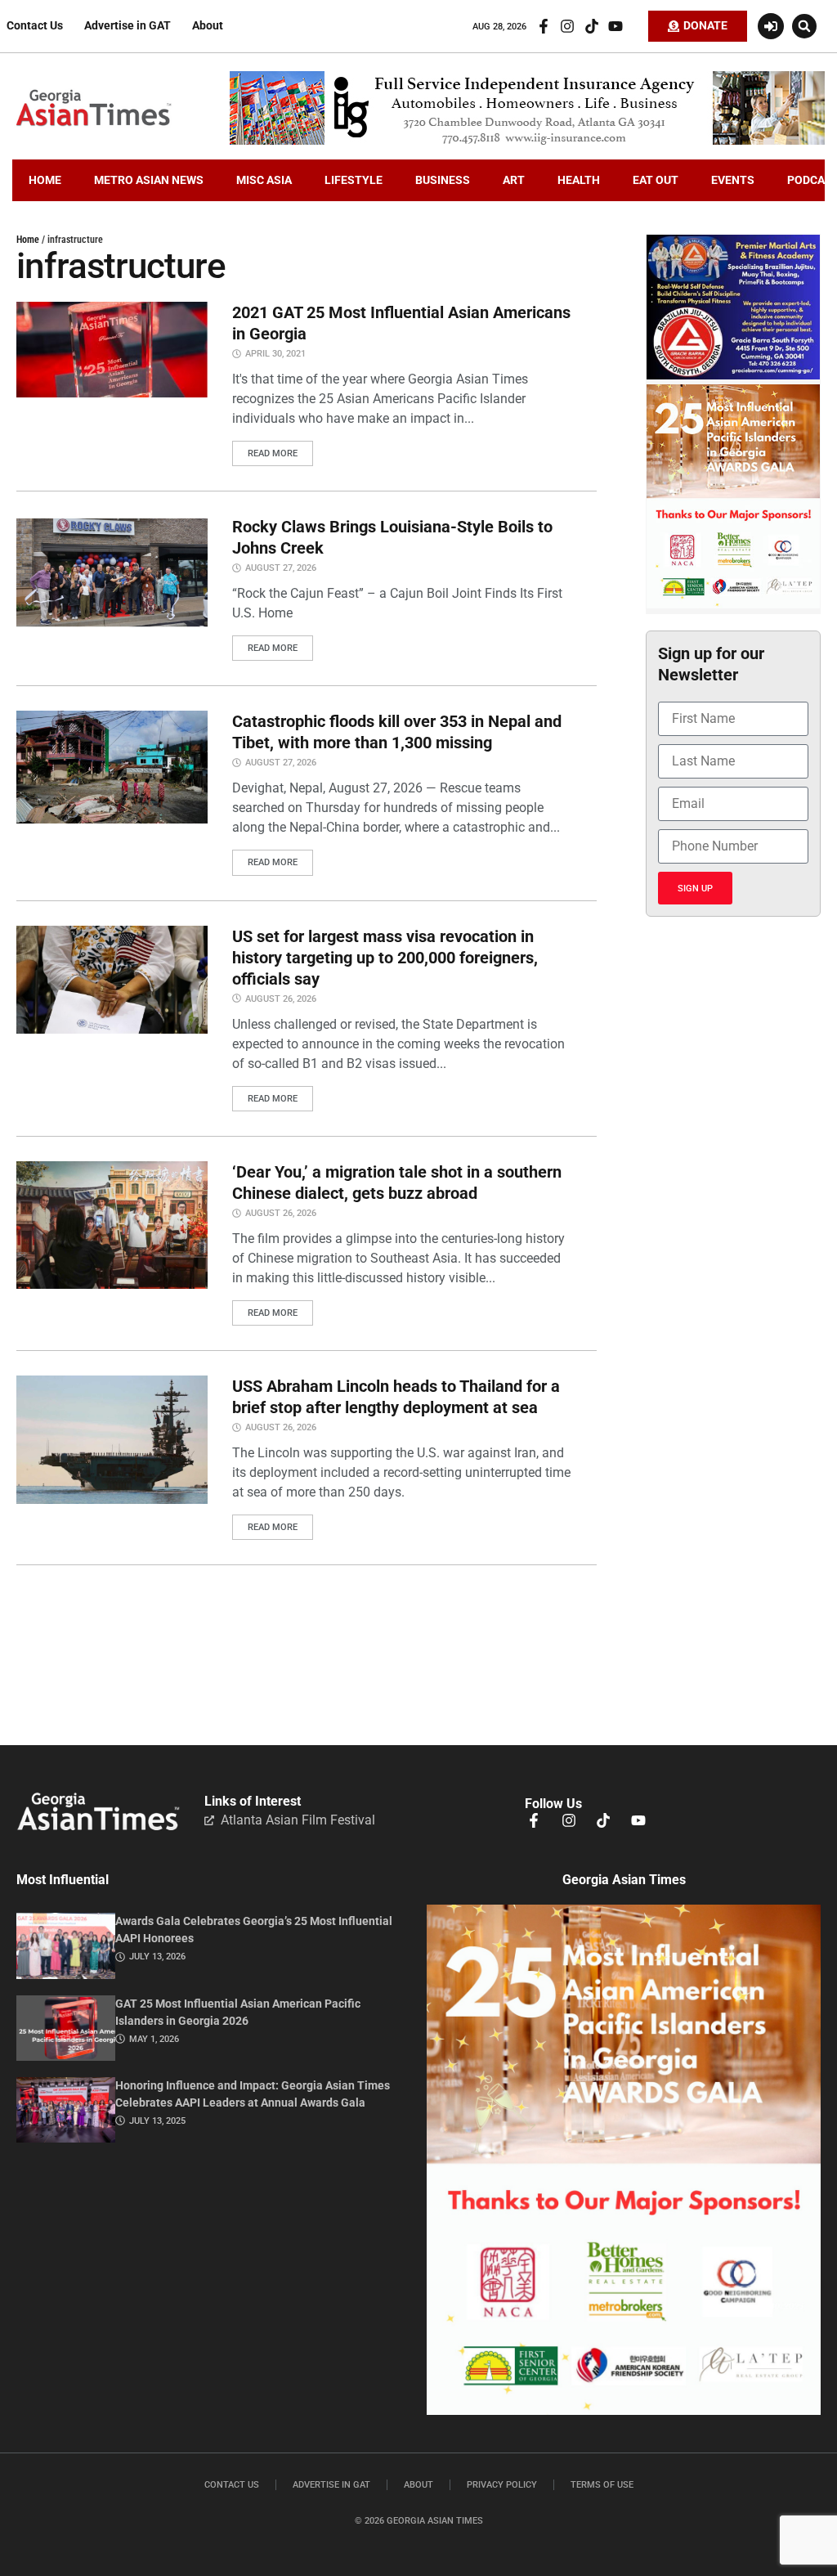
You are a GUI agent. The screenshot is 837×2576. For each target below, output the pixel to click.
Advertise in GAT (128, 26)
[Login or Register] (771, 26)
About (208, 26)
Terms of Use (602, 2485)
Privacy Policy (502, 2485)
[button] (804, 26)
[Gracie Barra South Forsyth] (733, 375)
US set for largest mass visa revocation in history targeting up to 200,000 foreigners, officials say (385, 958)
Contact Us (35, 26)
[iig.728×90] (527, 141)
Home (28, 240)
